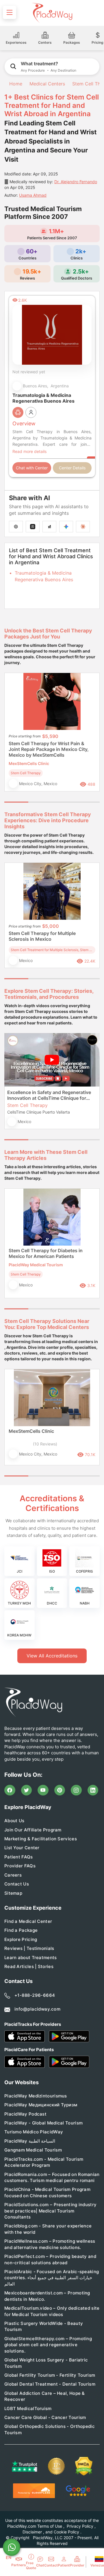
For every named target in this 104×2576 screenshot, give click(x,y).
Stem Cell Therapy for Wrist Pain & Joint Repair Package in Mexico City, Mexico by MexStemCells (49, 749)
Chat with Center (32, 468)
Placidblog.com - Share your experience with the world (48, 2229)
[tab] (40, 802)
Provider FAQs (20, 1866)
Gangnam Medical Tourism (33, 2150)
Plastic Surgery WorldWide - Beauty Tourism (44, 2326)
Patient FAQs (19, 1857)
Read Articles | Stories (29, 1966)
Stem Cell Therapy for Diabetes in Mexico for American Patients (46, 1253)
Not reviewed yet (29, 372)
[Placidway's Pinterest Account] (60, 1790)
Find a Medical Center (28, 1921)
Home (15, 84)
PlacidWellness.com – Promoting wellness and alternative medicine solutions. (50, 2244)
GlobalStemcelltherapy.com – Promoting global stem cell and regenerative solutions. (48, 2345)
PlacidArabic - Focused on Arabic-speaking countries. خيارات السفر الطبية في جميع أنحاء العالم (52, 2278)
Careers (13, 1875)
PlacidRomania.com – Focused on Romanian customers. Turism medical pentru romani (52, 2177)
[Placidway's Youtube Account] (43, 1790)
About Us (14, 1821)
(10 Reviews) (45, 1444)
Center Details (72, 468)
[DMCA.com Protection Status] (84, 2466)
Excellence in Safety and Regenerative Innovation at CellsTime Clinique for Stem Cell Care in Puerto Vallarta (49, 1095)
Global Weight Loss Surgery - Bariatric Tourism (46, 2363)
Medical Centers (47, 84)
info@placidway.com (37, 2009)
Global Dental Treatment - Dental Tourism (50, 2384)
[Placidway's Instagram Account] (76, 1790)
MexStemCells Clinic (31, 1431)
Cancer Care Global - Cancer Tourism (45, 2417)
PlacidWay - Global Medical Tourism (43, 2123)
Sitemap (13, 1893)
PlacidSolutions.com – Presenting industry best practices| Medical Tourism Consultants (50, 2211)
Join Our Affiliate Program (33, 1830)
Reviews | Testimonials (29, 1948)
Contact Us (17, 1884)
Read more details (29, 451)
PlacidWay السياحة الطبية (30, 2141)
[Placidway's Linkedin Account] (93, 1790)
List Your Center (22, 1848)
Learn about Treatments (31, 1958)
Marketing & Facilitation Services (41, 1839)
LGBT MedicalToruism (28, 2408)
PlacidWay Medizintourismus (36, 2096)
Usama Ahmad (33, 195)
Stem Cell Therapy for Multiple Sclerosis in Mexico (42, 936)
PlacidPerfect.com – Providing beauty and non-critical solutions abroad (50, 2259)
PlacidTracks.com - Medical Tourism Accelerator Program (44, 2162)
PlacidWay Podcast (25, 2114)
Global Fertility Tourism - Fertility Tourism (50, 2375)
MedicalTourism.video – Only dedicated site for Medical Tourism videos (52, 2311)
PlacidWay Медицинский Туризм (41, 2105)
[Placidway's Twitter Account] (27, 1790)
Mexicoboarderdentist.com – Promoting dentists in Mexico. (47, 2296)
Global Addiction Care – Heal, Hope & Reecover (45, 2396)
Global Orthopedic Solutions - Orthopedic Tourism (50, 2429)
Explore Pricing (21, 1939)
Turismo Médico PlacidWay (34, 2132)
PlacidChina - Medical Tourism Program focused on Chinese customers (47, 2192)
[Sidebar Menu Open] (10, 12)
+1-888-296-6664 (35, 1995)
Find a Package (21, 1930)
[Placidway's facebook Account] (10, 1790)
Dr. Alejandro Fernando (76, 182)
